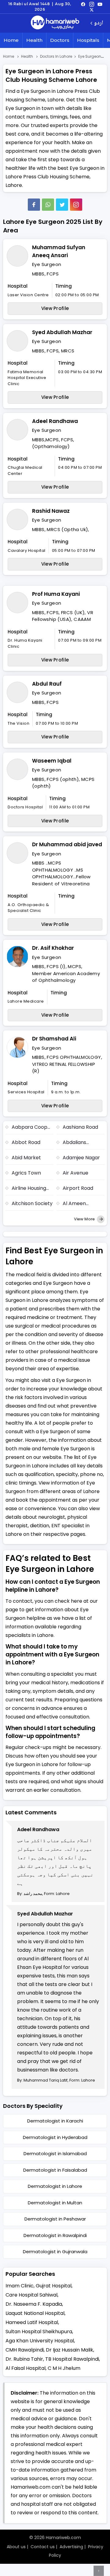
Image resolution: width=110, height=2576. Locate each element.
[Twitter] (62, 205)
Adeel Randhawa (55, 421)
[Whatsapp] (48, 205)
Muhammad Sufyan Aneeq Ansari (59, 251)
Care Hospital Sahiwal (31, 2295)
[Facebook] (34, 205)
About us (16, 2547)
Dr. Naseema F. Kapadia (34, 2304)
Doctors (60, 40)
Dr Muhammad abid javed (67, 844)
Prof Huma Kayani (56, 594)
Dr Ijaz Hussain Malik (70, 2350)
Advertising (71, 2547)
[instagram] (76, 205)
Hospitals (88, 40)
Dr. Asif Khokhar (53, 948)
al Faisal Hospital (26, 2368)
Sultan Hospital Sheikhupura (39, 2332)
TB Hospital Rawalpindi (72, 2359)
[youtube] (100, 4)
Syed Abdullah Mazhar (62, 332)
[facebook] (83, 4)
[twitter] (92, 9)
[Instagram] (92, 4)
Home (11, 40)
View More (85, 1219)
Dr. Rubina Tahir (24, 2359)
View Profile (55, 308)
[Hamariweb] (55, 23)
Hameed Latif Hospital (32, 2322)
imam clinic (20, 2286)
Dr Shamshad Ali (54, 1039)
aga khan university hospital (40, 2341)
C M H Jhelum (64, 2368)
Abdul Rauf (47, 684)
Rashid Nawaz (51, 511)
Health (34, 40)
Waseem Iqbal (52, 761)
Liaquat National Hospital (35, 2313)
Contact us (43, 2547)
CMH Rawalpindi (25, 2350)
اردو (99, 23)
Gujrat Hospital (54, 2286)
